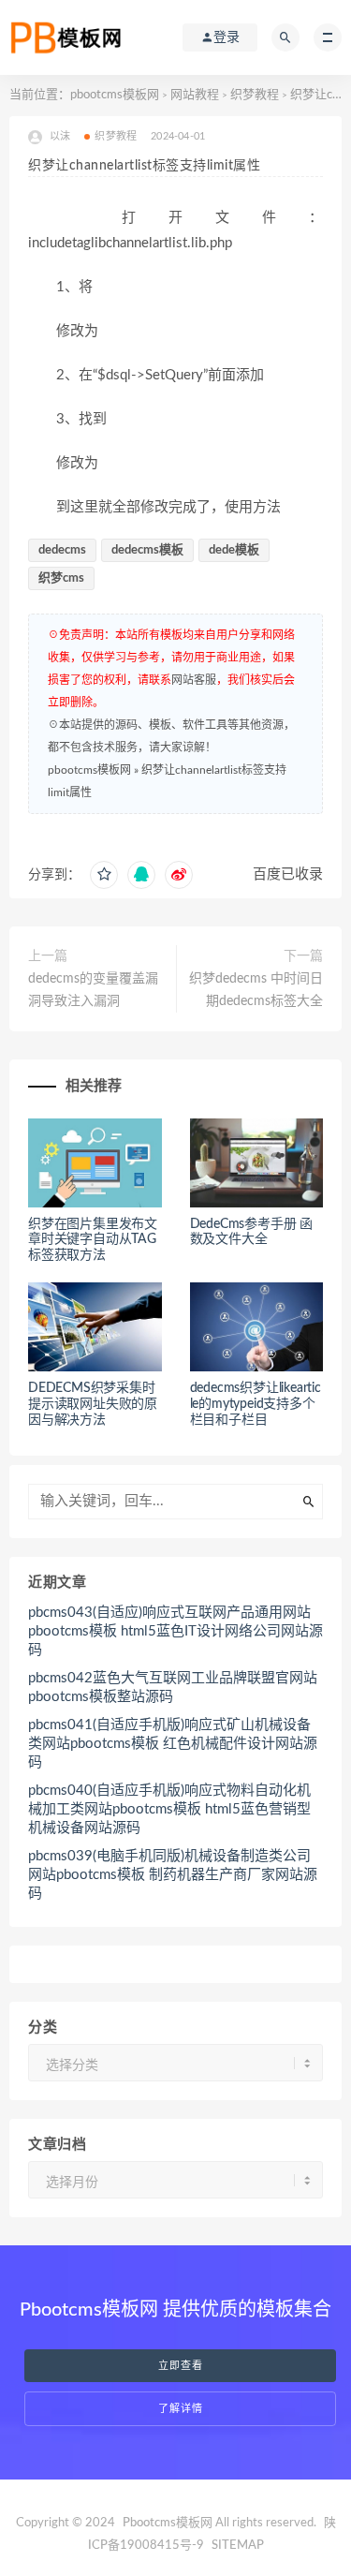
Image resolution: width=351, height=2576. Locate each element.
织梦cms (61, 578)
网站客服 (194, 680)
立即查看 (181, 2366)
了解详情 (181, 2409)
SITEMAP (238, 2546)
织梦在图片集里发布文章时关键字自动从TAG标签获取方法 (93, 1240)
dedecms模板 (147, 550)
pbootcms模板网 (115, 95)
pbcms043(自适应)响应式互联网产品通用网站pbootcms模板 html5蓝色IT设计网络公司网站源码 (175, 1631)
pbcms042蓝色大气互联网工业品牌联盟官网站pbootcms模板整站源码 (173, 1688)
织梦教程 (255, 95)
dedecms (62, 550)
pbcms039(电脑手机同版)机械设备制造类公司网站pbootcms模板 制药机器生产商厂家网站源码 (173, 1875)
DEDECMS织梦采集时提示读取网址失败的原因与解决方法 (93, 1404)
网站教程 (195, 95)
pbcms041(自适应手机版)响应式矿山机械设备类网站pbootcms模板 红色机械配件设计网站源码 (173, 1744)
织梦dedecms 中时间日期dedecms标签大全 (256, 990)
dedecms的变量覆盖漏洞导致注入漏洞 (93, 990)
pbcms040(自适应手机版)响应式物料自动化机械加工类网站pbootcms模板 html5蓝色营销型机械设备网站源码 (169, 1809)
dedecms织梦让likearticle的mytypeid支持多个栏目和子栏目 (256, 1404)
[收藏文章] (104, 875)
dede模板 (234, 550)
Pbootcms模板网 (168, 2523)
